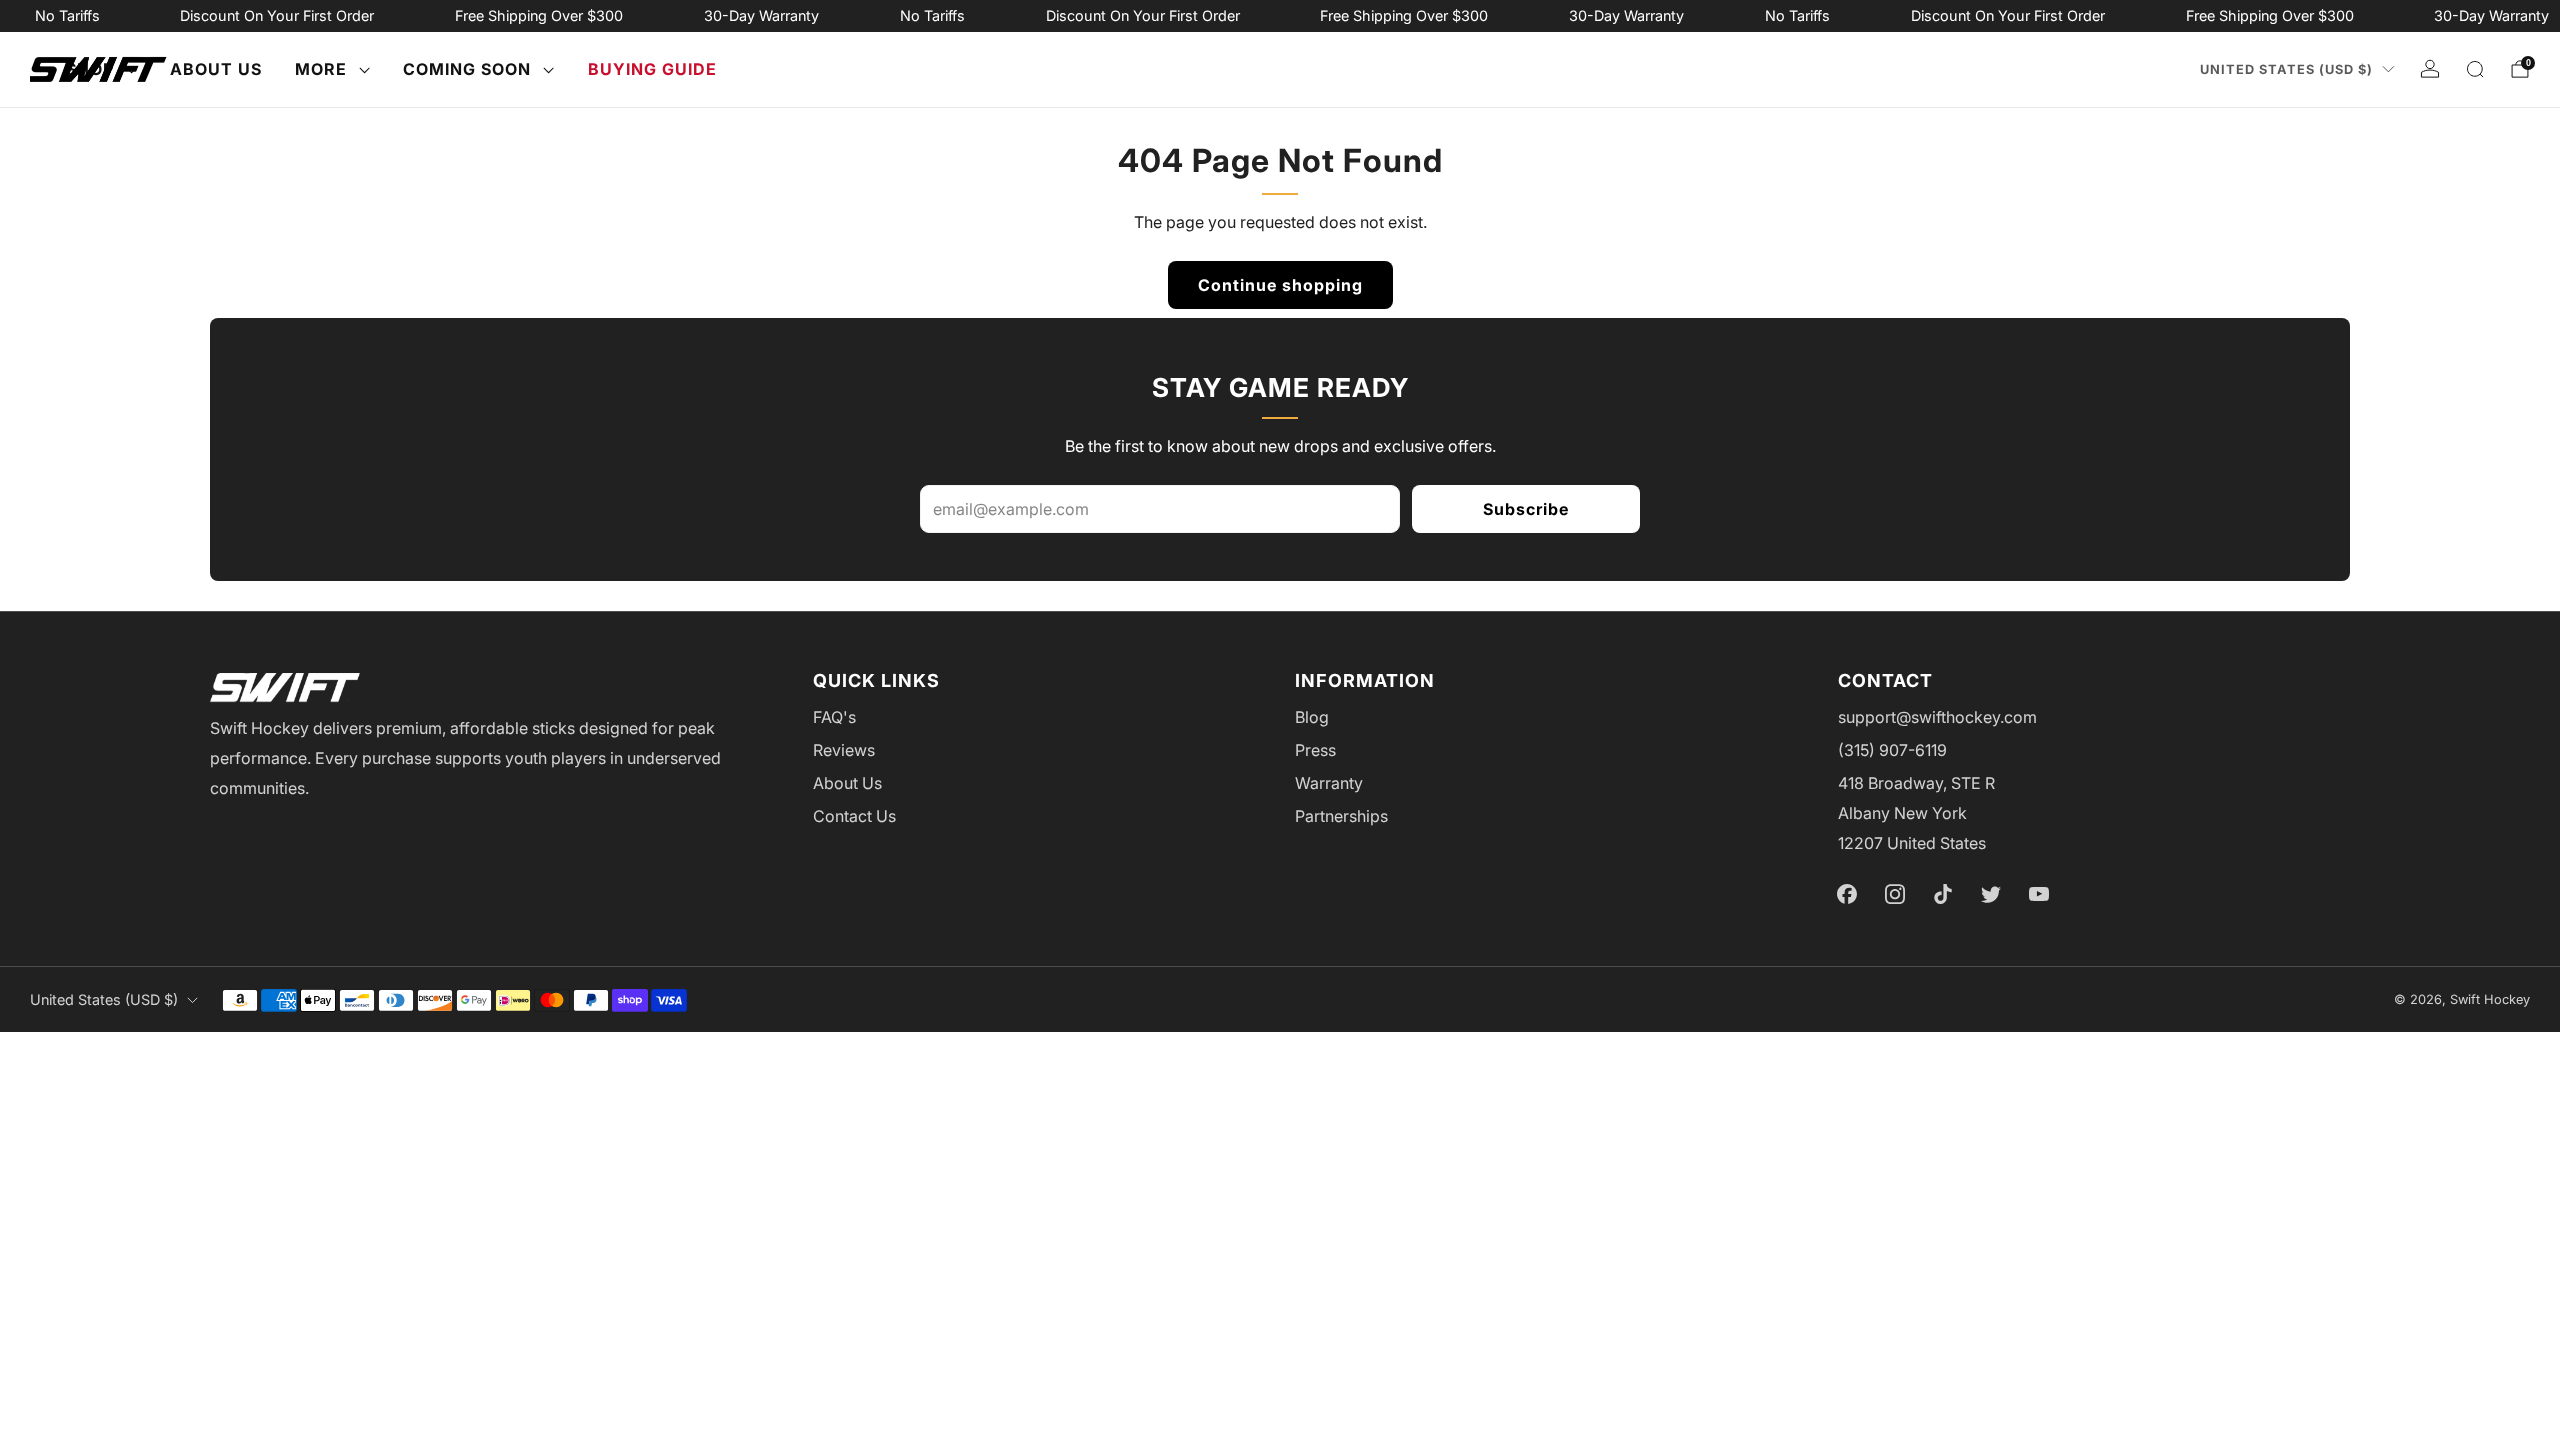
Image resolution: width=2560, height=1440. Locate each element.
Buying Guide (652, 69)
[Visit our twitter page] (1991, 894)
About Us (216, 69)
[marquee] (1280, 16)
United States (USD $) (2286, 69)
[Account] (2430, 69)
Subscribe (1526, 509)
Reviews (844, 750)
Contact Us (854, 816)
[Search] (2475, 69)
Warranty (1329, 783)
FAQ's (834, 717)
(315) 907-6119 (1892, 750)
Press (1315, 750)
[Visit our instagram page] (1895, 894)
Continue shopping (1280, 285)
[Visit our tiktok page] (1943, 894)
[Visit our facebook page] (1847, 894)
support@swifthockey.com (1937, 717)
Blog (1312, 717)
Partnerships (1341, 816)
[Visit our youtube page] (2039, 894)
